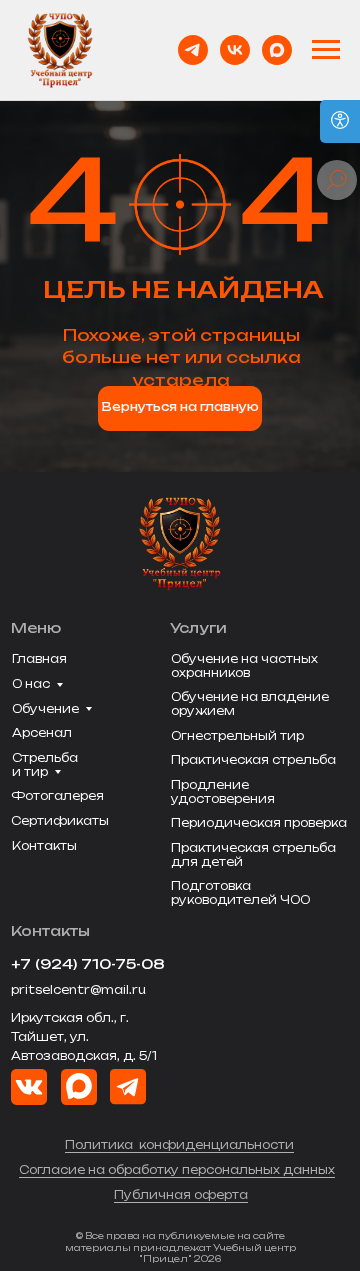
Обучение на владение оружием (250, 704)
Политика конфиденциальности (179, 1145)
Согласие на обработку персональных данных (177, 1170)
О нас (31, 684)
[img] (79, 1087)
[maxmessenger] (277, 50)
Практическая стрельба (253, 760)
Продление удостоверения (223, 792)
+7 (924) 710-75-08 (88, 964)
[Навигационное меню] (326, 50)
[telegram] (193, 50)
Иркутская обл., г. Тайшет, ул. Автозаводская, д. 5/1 (84, 1037)
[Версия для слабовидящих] (340, 121)
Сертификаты (60, 821)
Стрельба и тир (45, 765)
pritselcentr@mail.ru (78, 990)
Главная (39, 659)
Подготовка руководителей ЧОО (240, 893)
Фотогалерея (57, 796)
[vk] (235, 50)
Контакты (44, 846)
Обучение (45, 709)
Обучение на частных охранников (244, 666)
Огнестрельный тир (237, 736)
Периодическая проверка (259, 823)
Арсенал (42, 733)
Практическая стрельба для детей (253, 855)
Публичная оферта (181, 1195)
